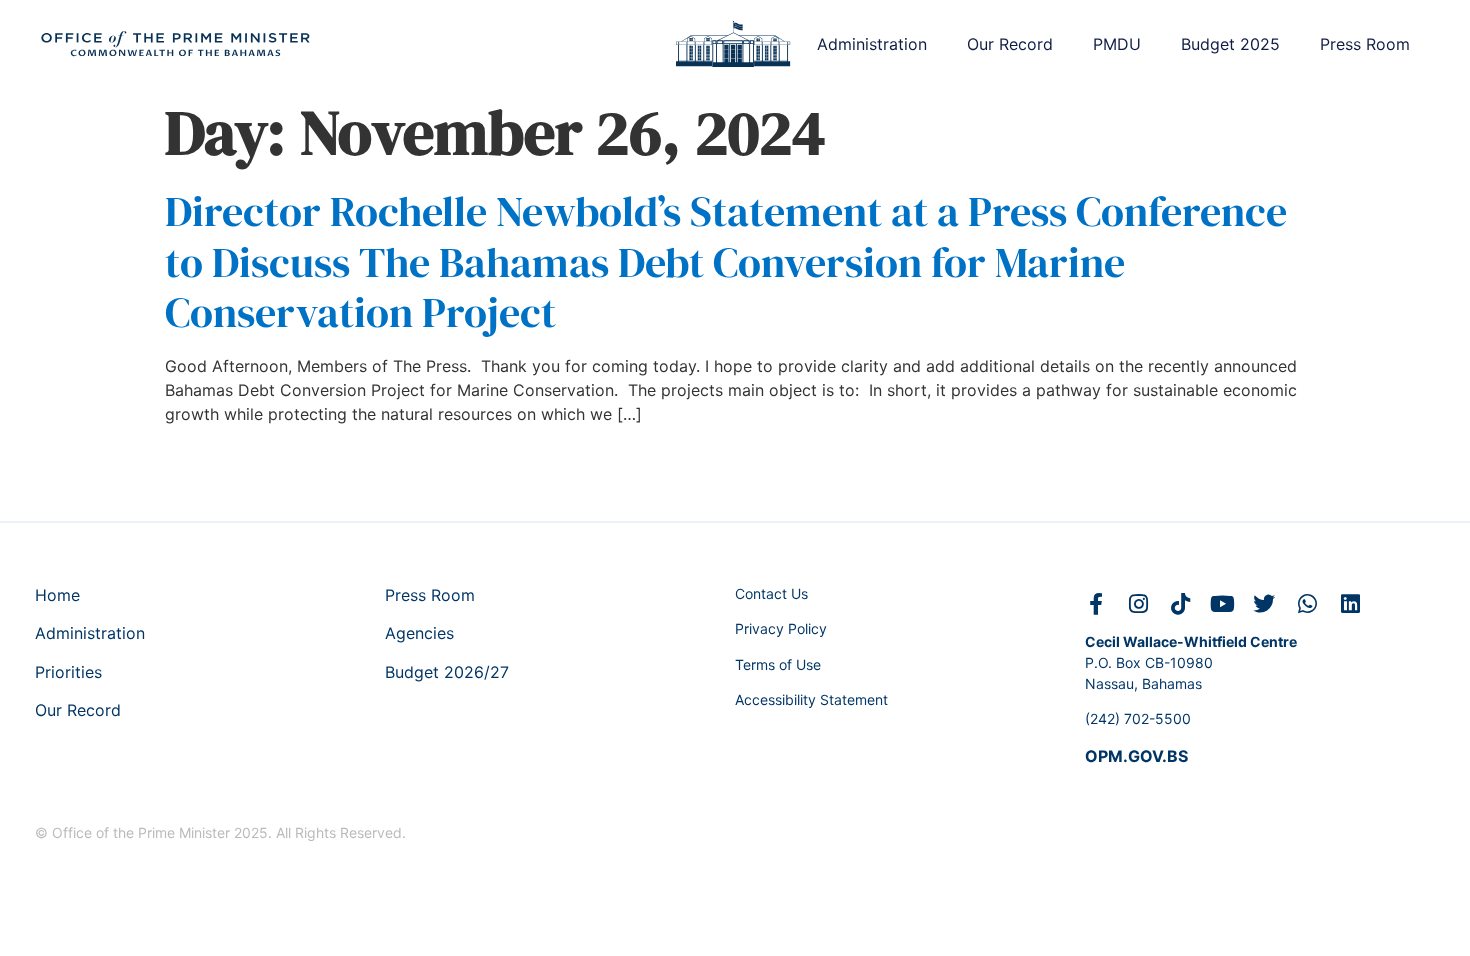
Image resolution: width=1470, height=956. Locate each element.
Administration (872, 44)
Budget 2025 (1230, 44)
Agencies (419, 633)
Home (57, 595)
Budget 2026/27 (447, 672)
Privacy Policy (781, 628)
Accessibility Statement (811, 699)
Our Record (1010, 44)
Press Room (1365, 44)
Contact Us (771, 593)
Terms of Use (778, 664)
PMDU (1117, 44)
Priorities (68, 672)
